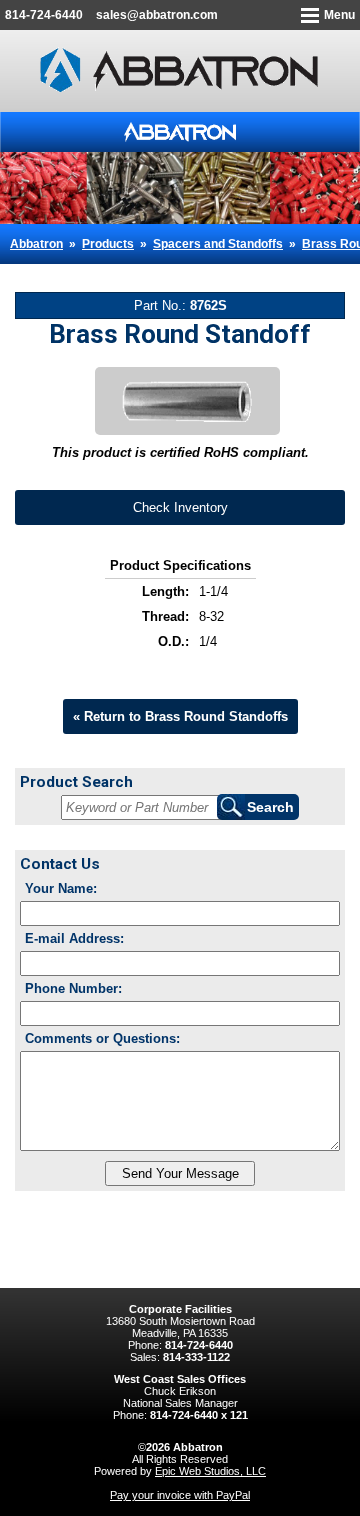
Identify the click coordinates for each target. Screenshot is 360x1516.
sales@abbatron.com (157, 15)
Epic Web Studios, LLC (210, 1471)
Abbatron (36, 244)
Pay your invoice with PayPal (180, 1495)
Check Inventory (180, 507)
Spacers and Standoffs (218, 244)
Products (108, 244)
